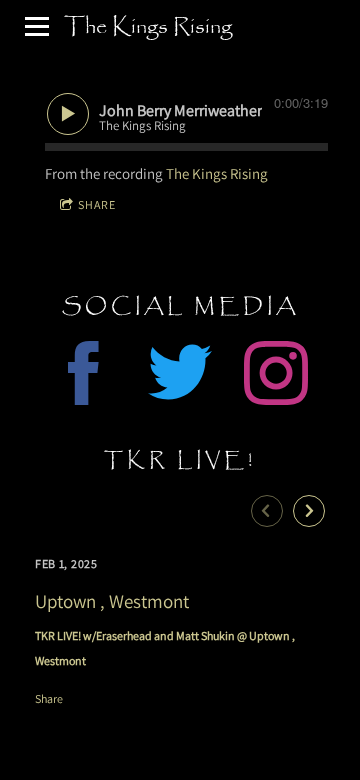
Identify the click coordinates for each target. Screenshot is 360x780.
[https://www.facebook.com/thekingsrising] (84, 376)
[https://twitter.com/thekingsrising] (180, 376)
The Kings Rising (217, 173)
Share (97, 204)
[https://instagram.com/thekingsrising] (276, 376)
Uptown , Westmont (112, 601)
